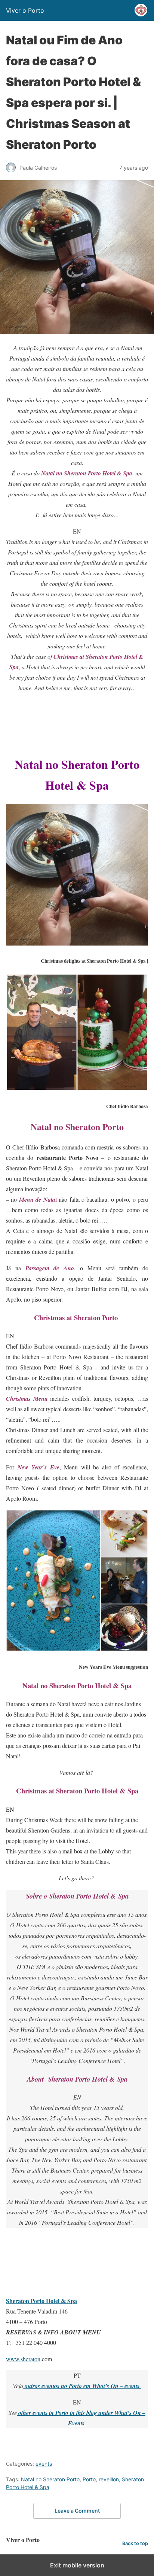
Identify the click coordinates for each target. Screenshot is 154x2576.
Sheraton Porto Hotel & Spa (41, 2301)
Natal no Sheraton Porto (50, 2479)
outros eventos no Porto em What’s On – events (82, 2386)
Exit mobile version (77, 2565)
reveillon (109, 2479)
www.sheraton (23, 2359)
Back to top (135, 2543)
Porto (89, 2479)
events (44, 2464)
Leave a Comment (77, 2511)
